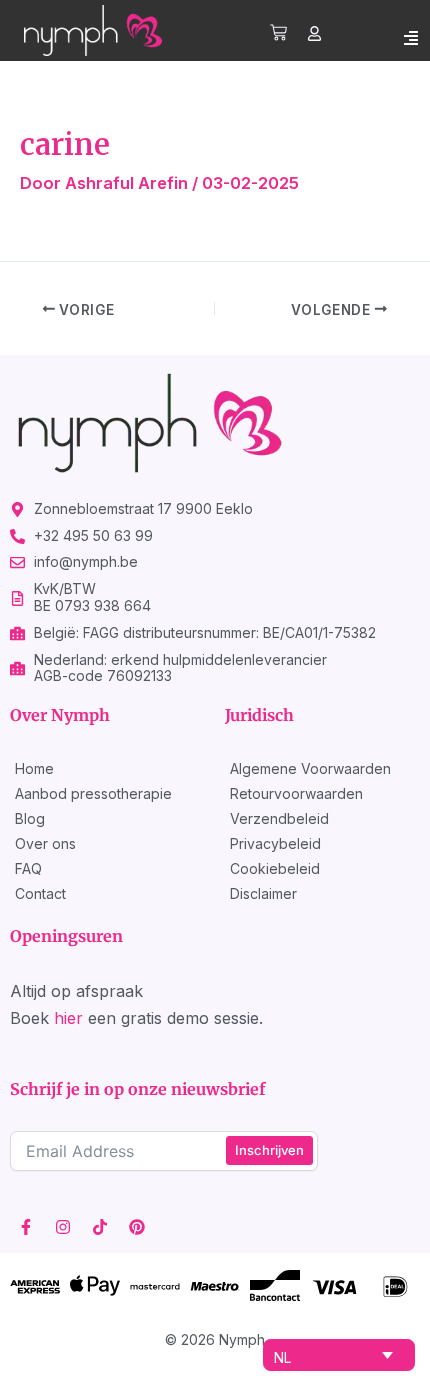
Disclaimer (263, 893)
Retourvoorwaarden (296, 793)
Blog (30, 818)
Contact (40, 893)
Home (34, 768)
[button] (411, 38)
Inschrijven (269, 1150)
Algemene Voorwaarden (310, 768)
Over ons (45, 843)
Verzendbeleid (279, 818)
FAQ (28, 868)
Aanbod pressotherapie (93, 793)
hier (68, 1018)
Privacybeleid (275, 843)
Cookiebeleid (275, 868)
